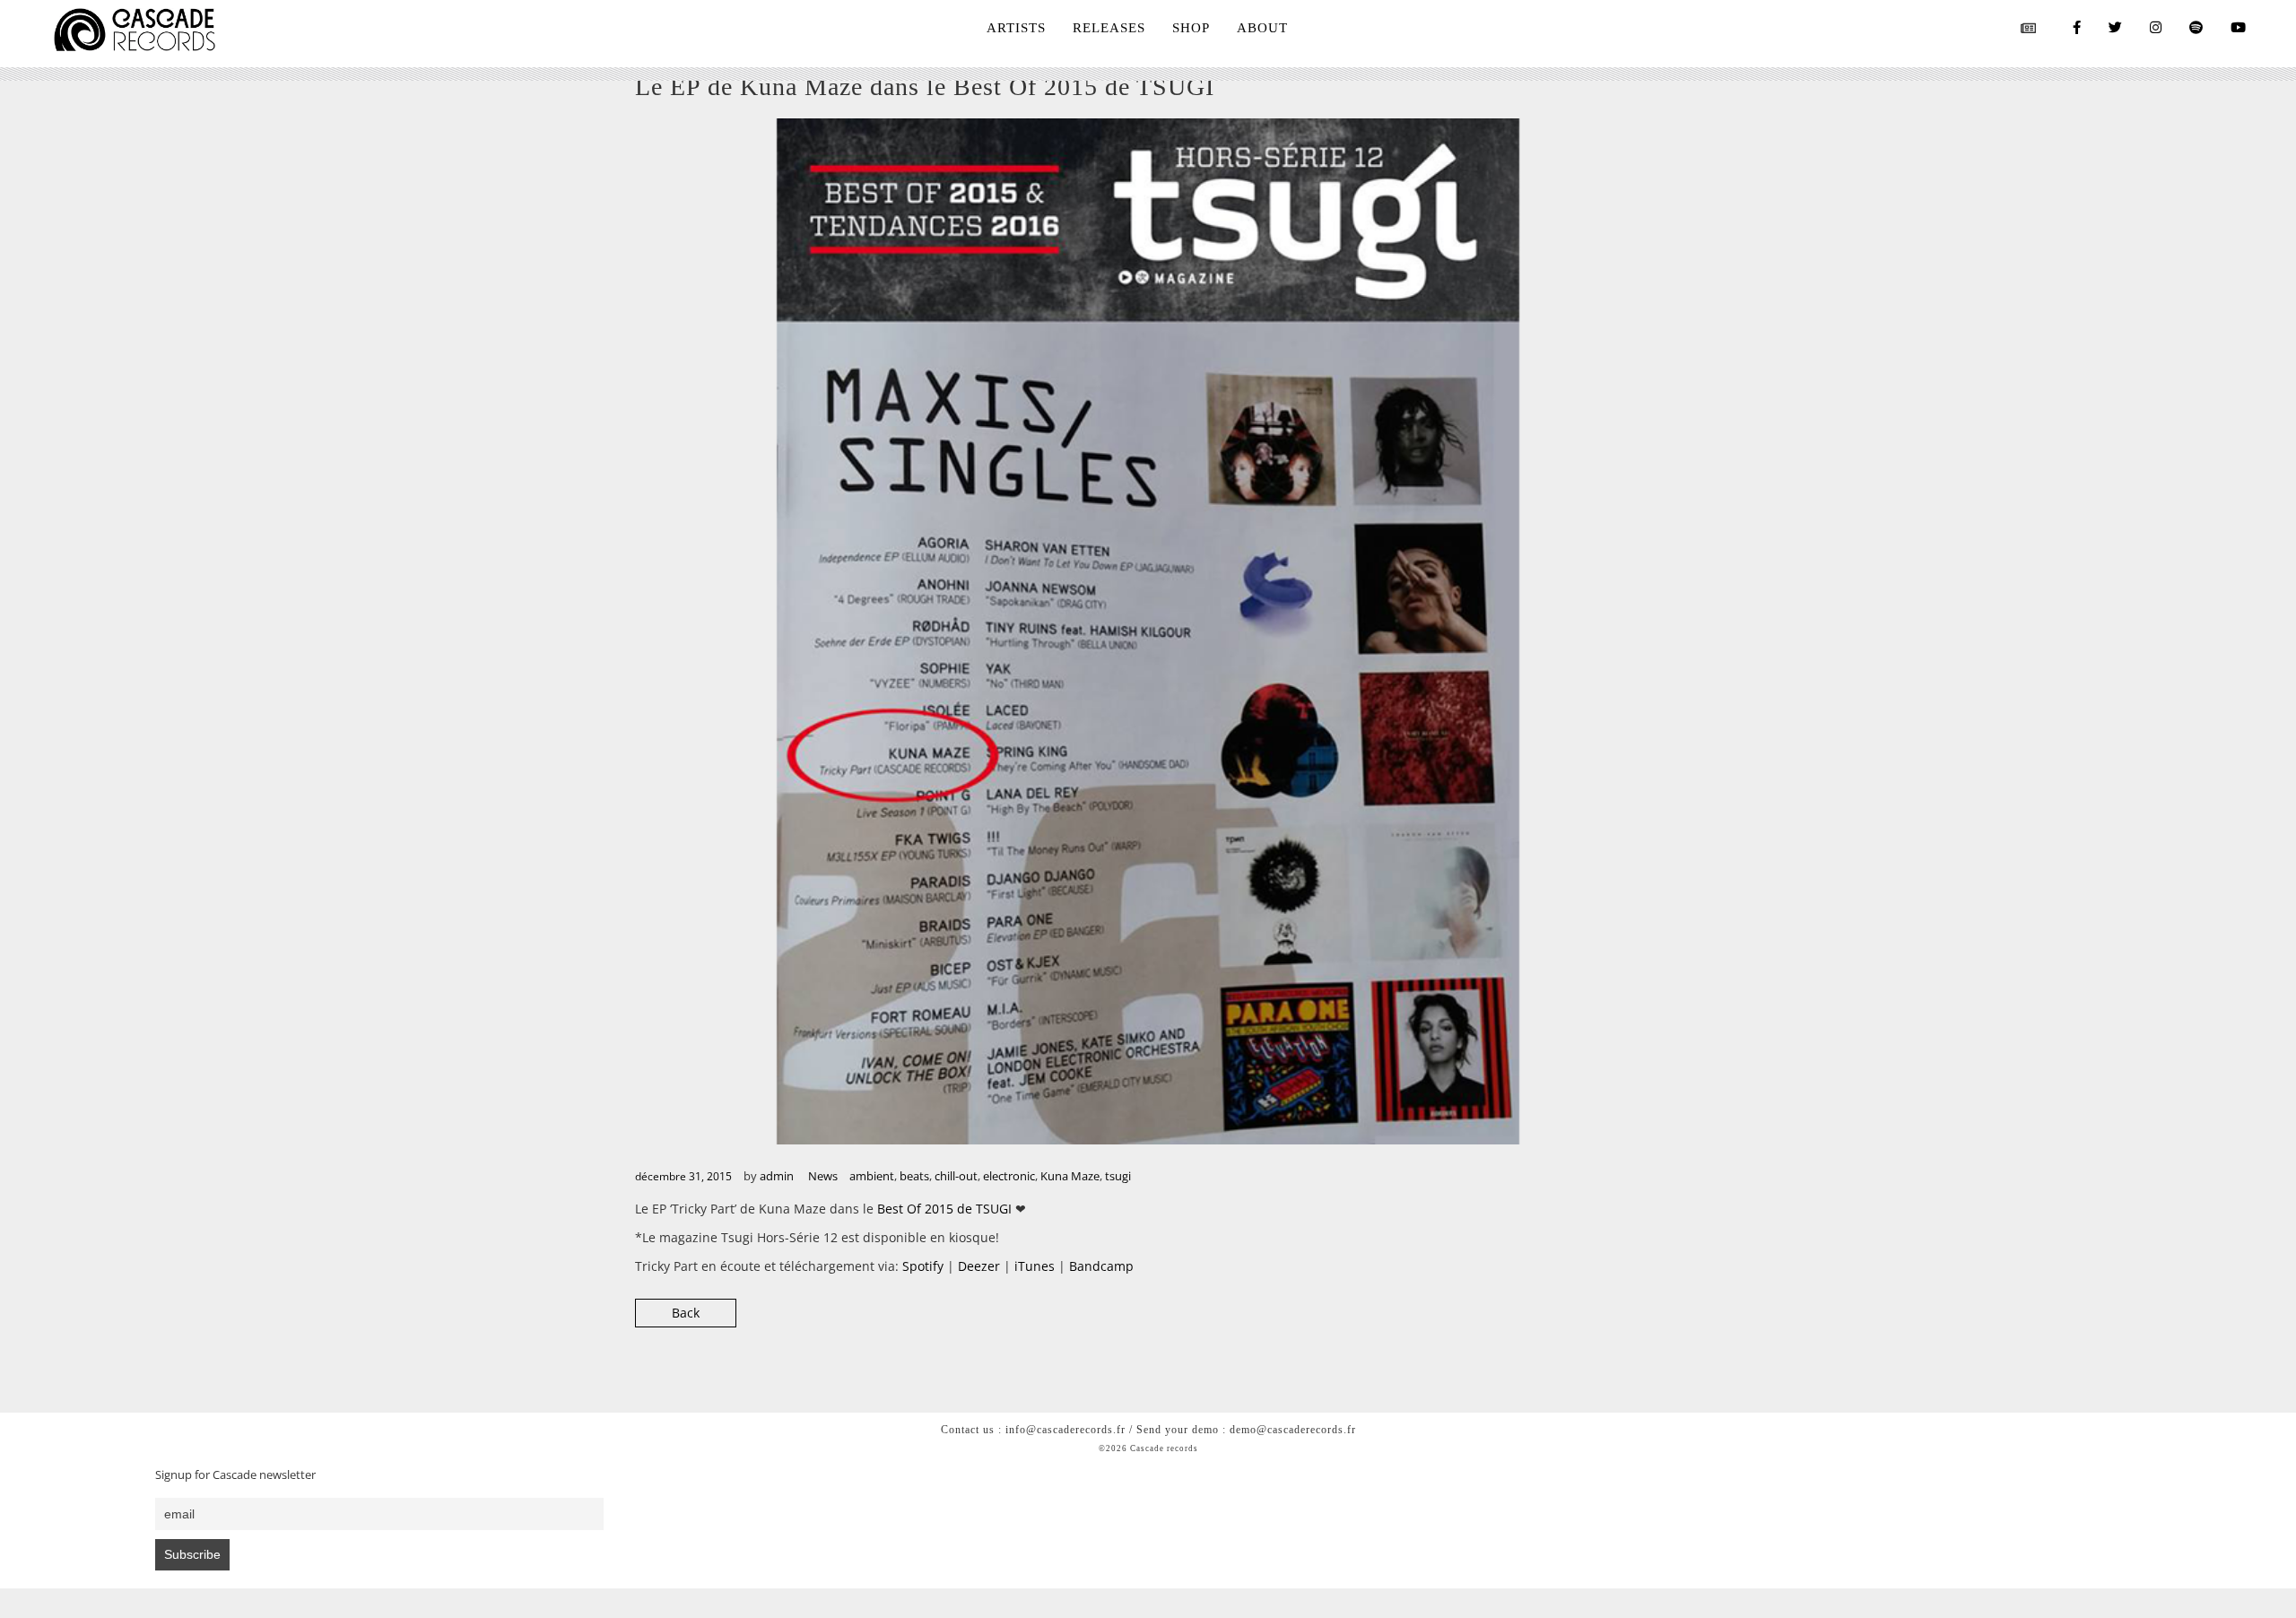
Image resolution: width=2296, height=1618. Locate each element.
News (823, 1176)
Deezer (979, 1266)
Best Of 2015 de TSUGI (944, 1209)
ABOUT (1262, 28)
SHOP (1191, 28)
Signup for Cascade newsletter (235, 1475)
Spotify (923, 1266)
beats (914, 1176)
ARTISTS (1016, 28)
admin (777, 1176)
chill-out (956, 1176)
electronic (1009, 1176)
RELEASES (1109, 28)
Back (686, 1313)
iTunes (1035, 1266)
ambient (872, 1176)
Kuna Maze (1070, 1176)
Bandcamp (1101, 1266)
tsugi (1118, 1176)
